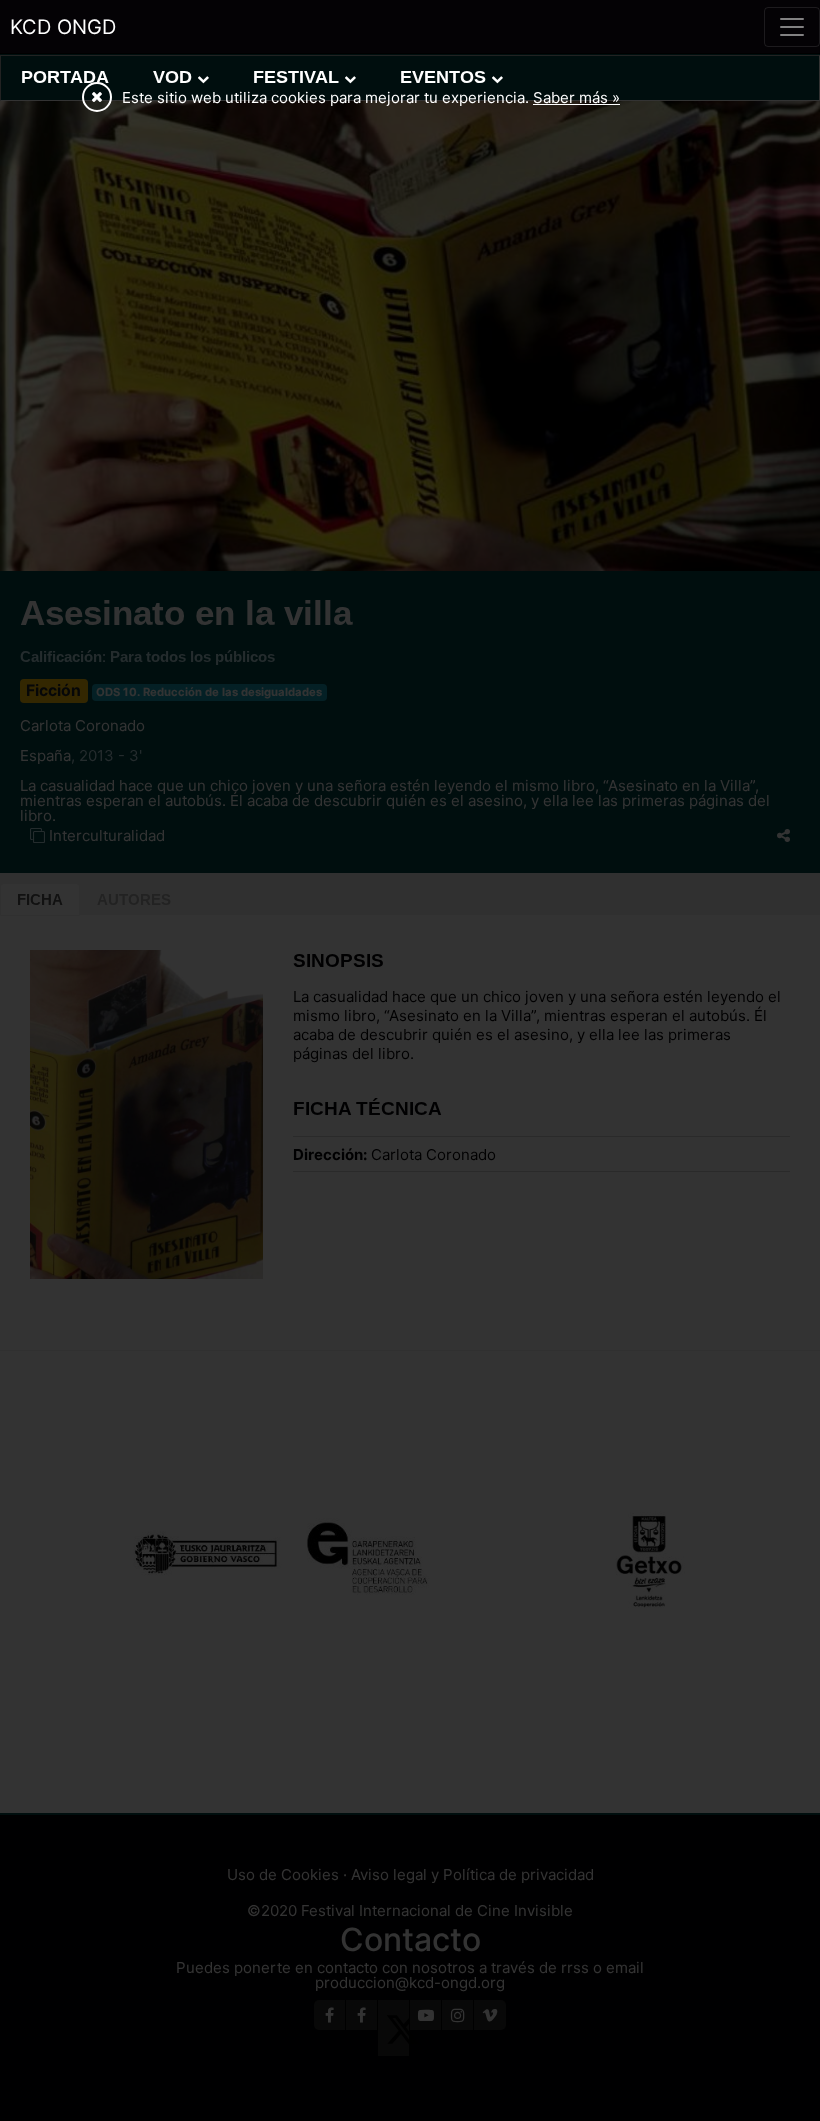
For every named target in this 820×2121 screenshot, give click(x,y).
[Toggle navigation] (792, 27)
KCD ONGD (63, 27)
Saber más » (576, 97)
